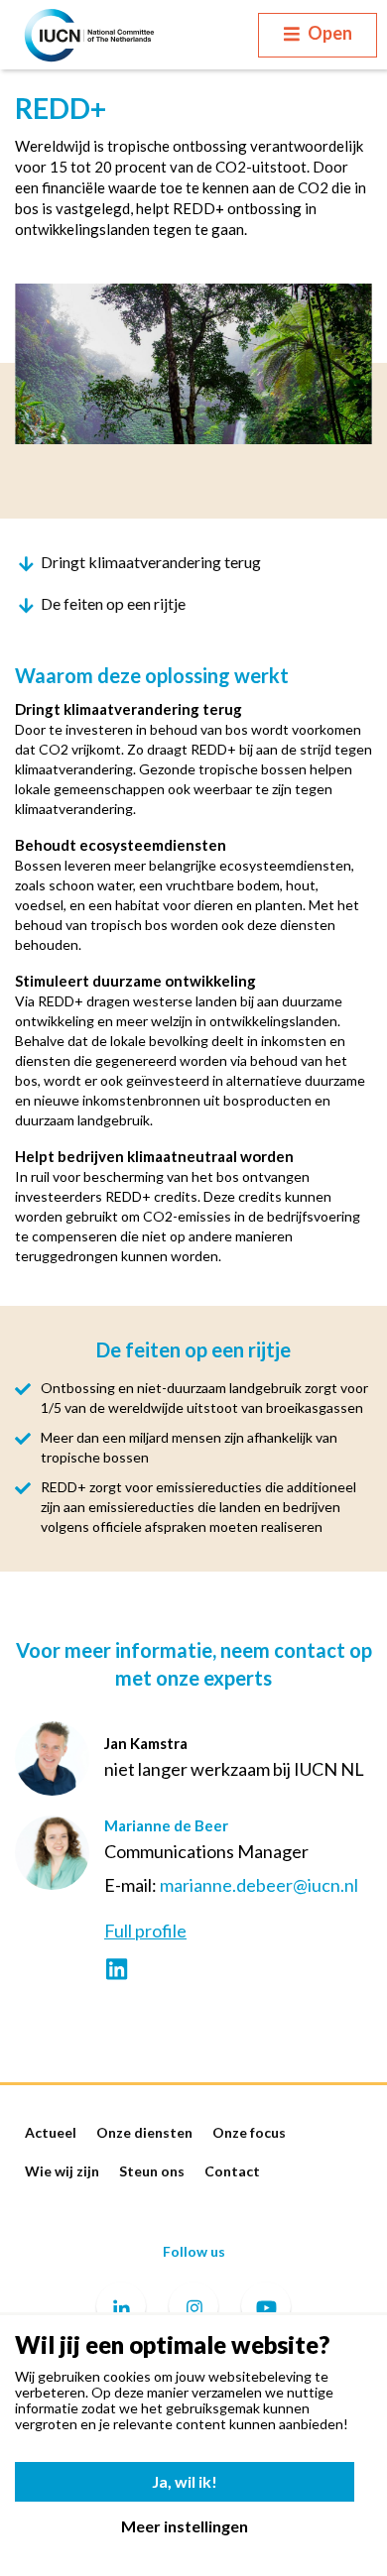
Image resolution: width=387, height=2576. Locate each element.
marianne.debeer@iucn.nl (259, 1885)
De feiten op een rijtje (113, 603)
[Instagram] (193, 2309)
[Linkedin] (121, 2309)
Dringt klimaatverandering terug (151, 562)
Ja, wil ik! (185, 2481)
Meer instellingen (185, 2526)
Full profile (145, 1931)
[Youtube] (266, 2309)
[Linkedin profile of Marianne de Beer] (117, 1971)
